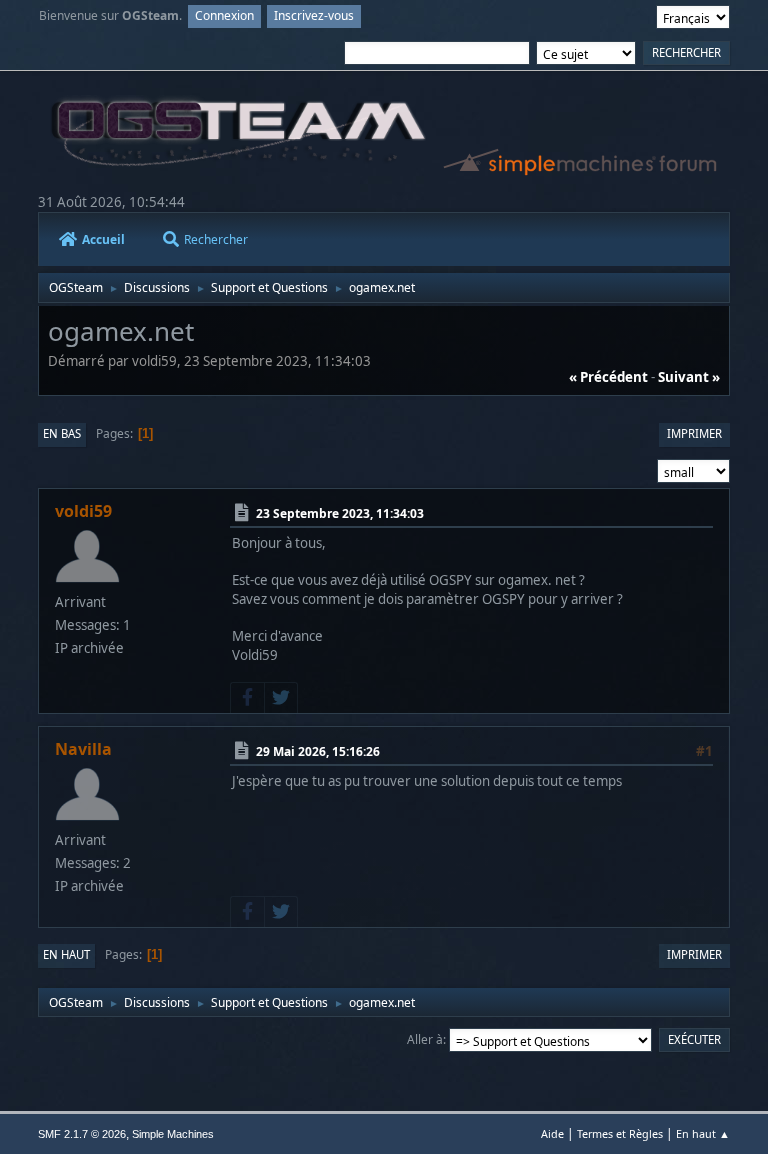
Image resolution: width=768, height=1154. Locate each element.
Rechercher (216, 239)
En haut (66, 954)
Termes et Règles (620, 1133)
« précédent (608, 377)
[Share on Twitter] (281, 698)
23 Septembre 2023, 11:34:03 (340, 513)
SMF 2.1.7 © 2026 (82, 1134)
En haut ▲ (703, 1133)
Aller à (425, 1039)
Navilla (83, 749)
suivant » (689, 377)
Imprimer (694, 433)
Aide (552, 1133)
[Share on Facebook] (247, 698)
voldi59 (83, 511)
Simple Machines (173, 1134)
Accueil (103, 239)
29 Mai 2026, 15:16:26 (318, 751)
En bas (62, 433)
